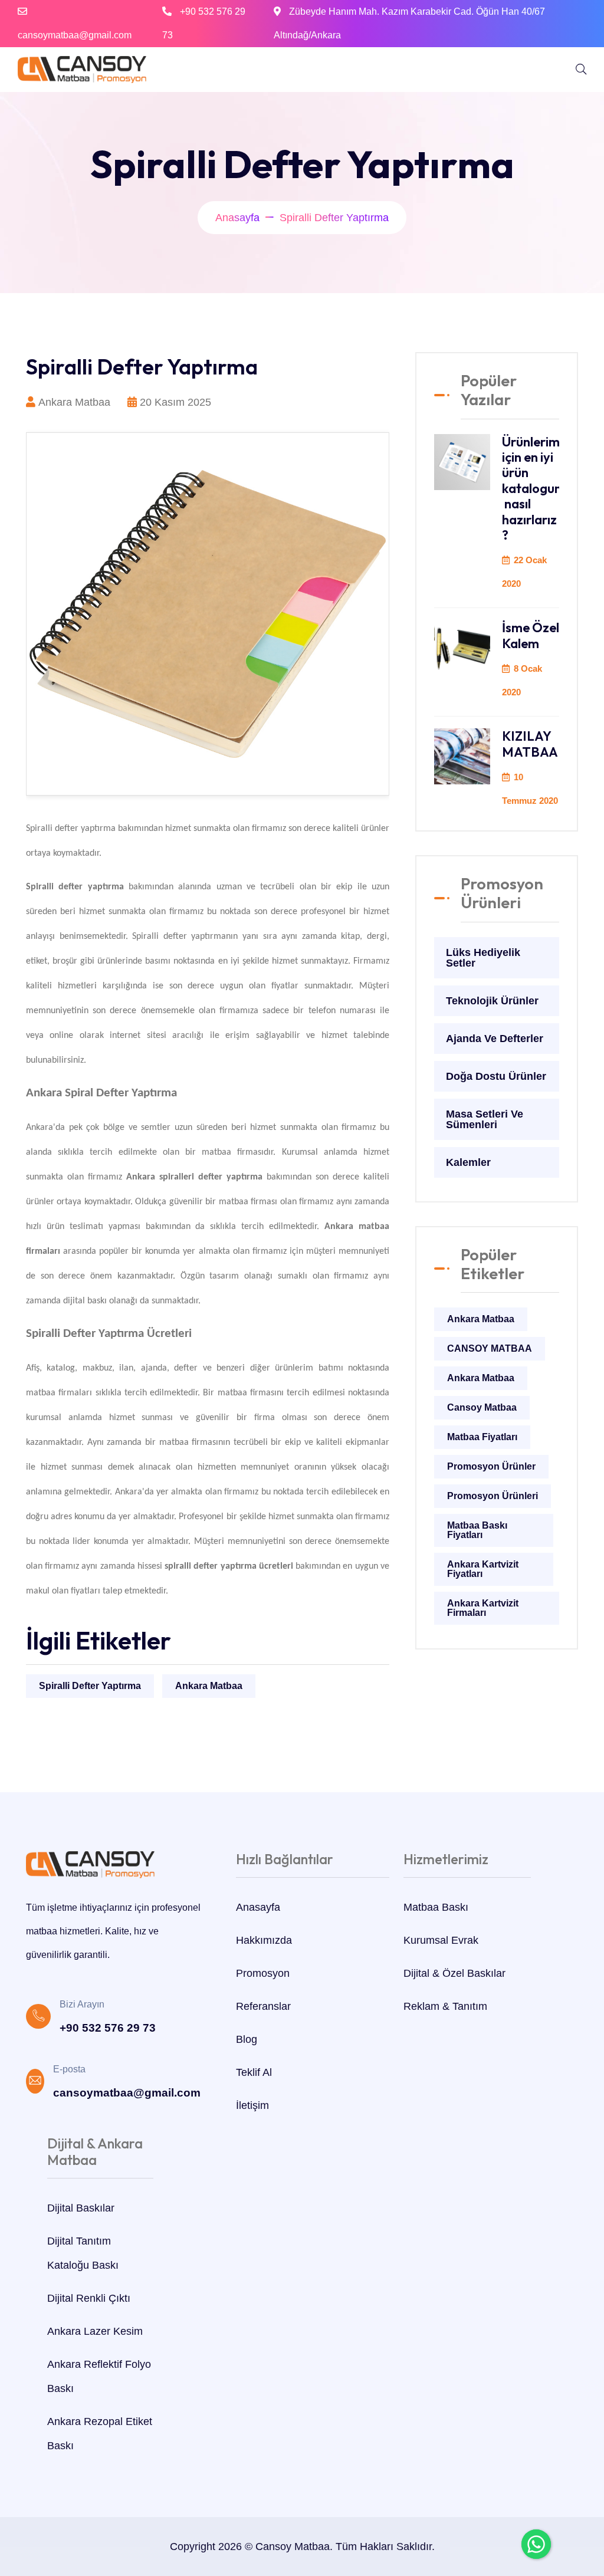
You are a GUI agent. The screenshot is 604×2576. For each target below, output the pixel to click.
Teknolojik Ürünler (492, 1001)
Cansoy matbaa (482, 1407)
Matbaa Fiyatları (482, 1437)
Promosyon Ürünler (491, 1466)
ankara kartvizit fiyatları (483, 1569)
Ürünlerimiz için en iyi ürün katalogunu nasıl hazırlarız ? (536, 488)
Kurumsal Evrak (441, 1940)
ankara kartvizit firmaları (483, 1608)
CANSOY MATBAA (490, 1348)
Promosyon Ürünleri (493, 1496)
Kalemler (468, 1162)
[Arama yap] (581, 70)
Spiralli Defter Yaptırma (90, 1686)
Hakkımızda (264, 1940)
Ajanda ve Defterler (495, 1039)
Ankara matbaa (481, 1378)
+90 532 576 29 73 (108, 2028)
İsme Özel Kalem (531, 635)
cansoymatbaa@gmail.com (75, 35)
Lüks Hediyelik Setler (483, 958)
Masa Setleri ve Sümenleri (485, 1119)
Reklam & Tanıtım (445, 2006)
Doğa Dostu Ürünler (496, 1076)
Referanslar (263, 2006)
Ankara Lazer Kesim (95, 2331)
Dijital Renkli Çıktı (89, 2298)
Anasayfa (237, 218)
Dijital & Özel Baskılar (454, 1973)
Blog (247, 2039)
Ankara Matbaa (209, 1686)
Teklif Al (254, 2072)
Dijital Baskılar (81, 2208)
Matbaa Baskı (436, 1907)
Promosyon (263, 1973)
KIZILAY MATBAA (530, 744)
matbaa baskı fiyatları (477, 1530)
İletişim (252, 2105)
